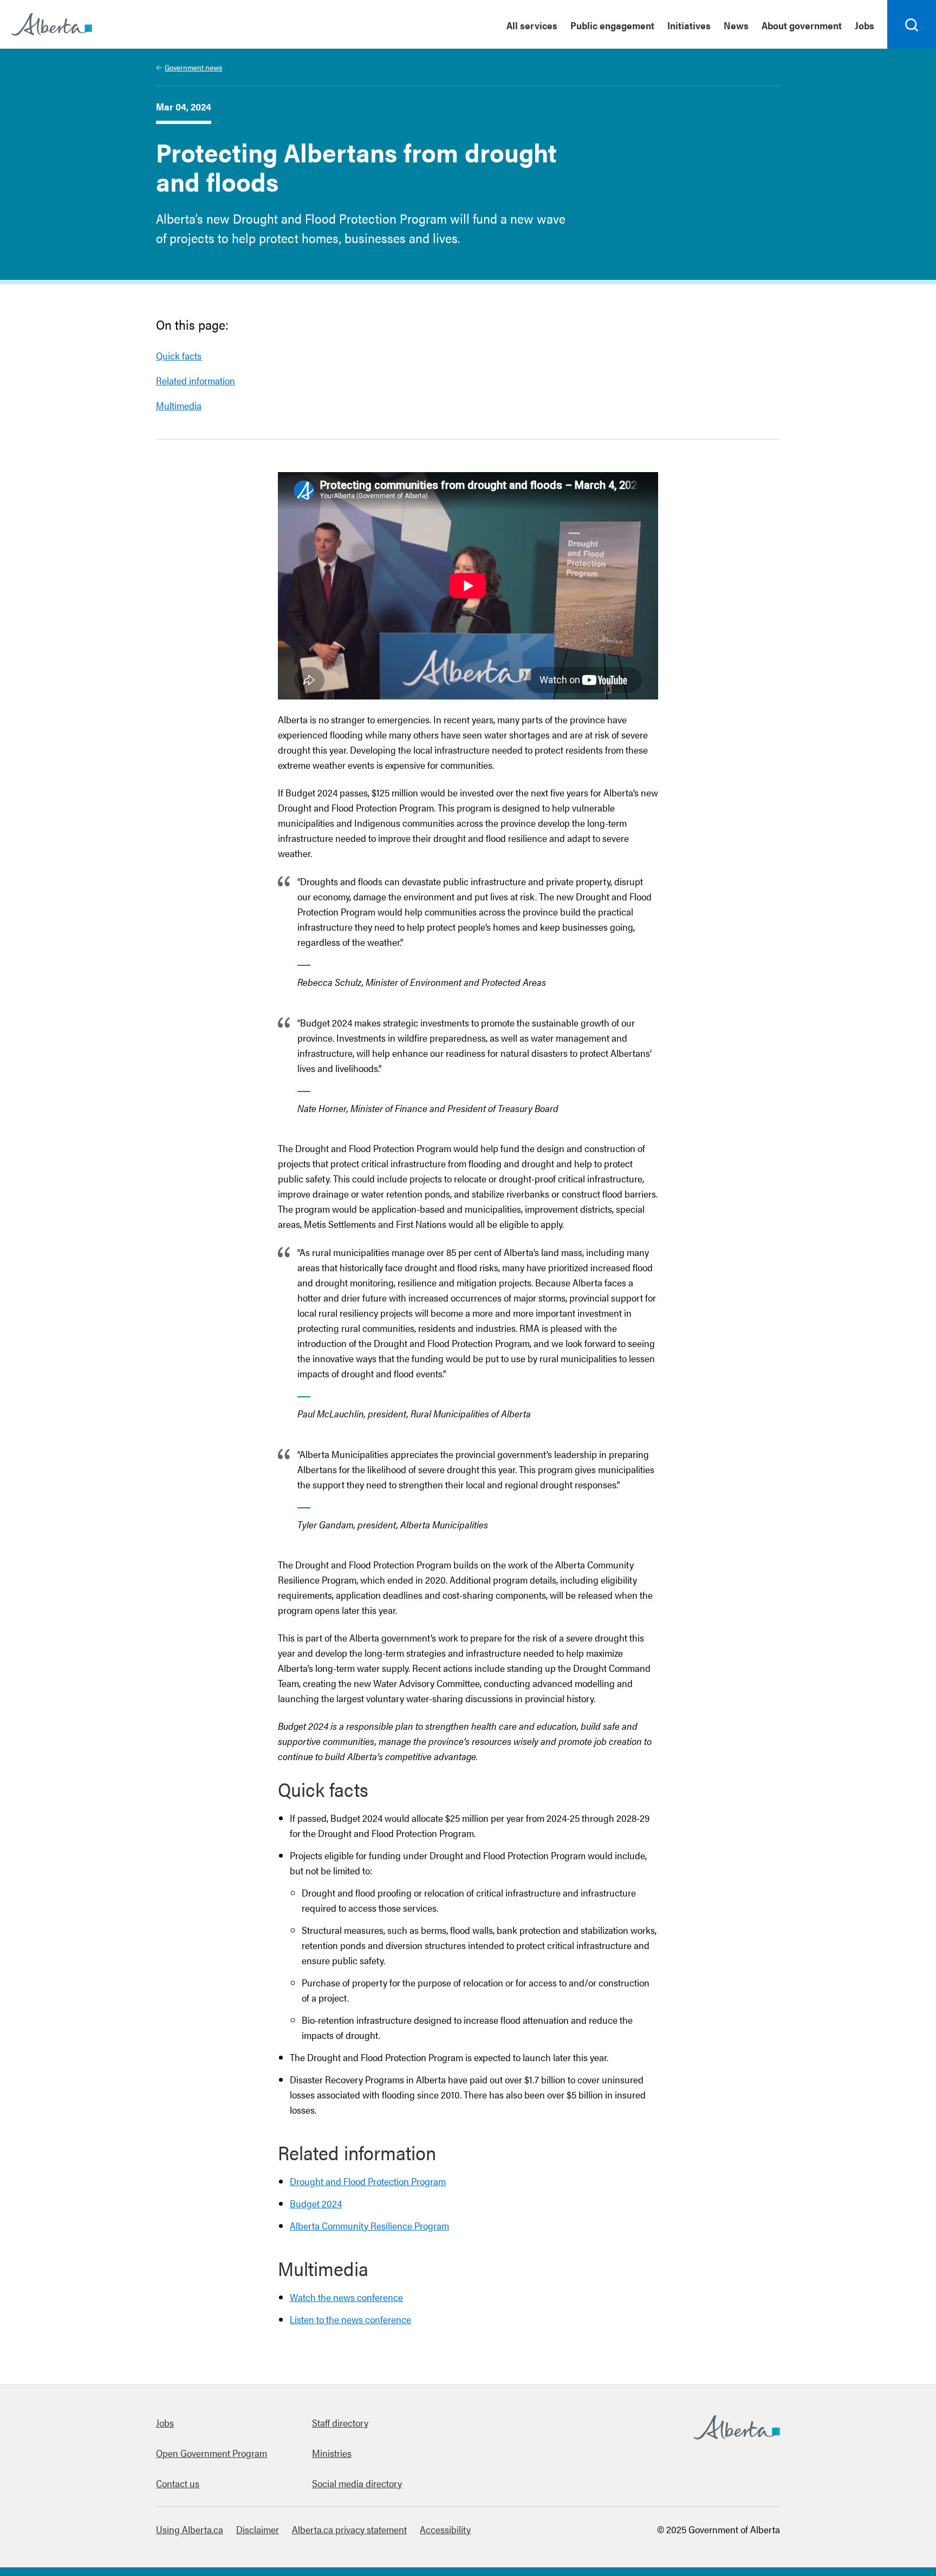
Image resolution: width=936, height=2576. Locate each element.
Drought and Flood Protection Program (368, 2181)
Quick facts (179, 355)
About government (802, 25)
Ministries (332, 2453)
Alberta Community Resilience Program (369, 2225)
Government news (193, 67)
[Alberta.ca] (52, 24)
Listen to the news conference (350, 2319)
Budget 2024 (316, 2203)
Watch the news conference (346, 2297)
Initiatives (689, 25)
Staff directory (340, 2423)
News (736, 25)
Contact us (178, 2483)
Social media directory (357, 2483)
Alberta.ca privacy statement (349, 2529)
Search (912, 48)
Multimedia (179, 405)
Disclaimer (258, 2529)
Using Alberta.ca (190, 2529)
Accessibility (445, 2529)
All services (532, 25)
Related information (196, 380)
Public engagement (612, 25)
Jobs (864, 25)
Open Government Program (212, 2453)
